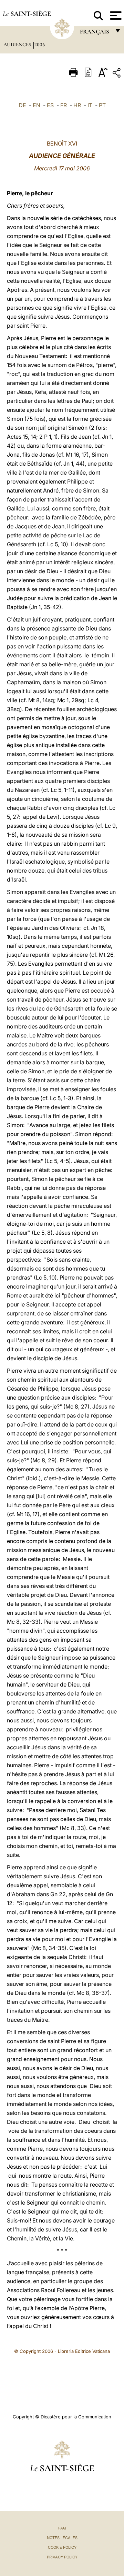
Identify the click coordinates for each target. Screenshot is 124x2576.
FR (64, 105)
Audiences (18, 44)
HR (77, 105)
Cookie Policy (62, 2547)
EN (37, 105)
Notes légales (62, 2538)
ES (50, 105)
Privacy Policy (62, 2557)
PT (102, 105)
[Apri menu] (115, 16)
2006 (40, 44)
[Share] (117, 74)
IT (90, 105)
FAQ (62, 2528)
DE (22, 105)
